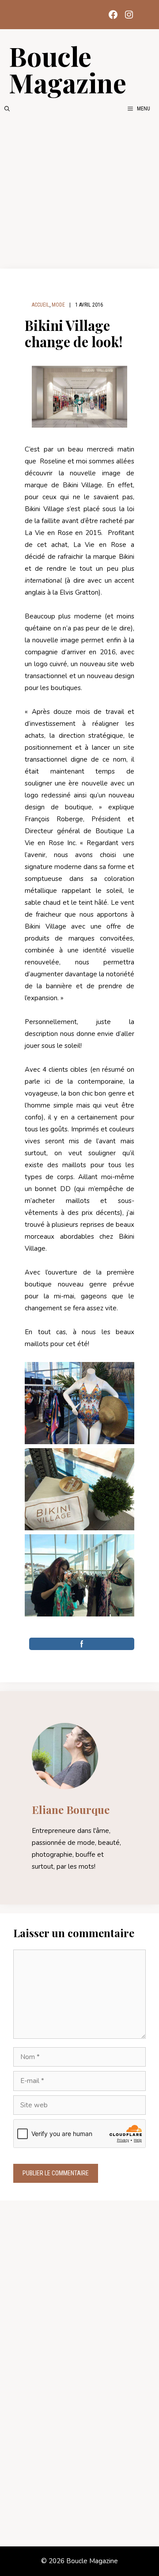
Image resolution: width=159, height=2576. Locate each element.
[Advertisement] (79, 191)
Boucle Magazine (68, 69)
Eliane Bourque (71, 1810)
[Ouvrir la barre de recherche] (7, 109)
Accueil (41, 305)
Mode (58, 305)
